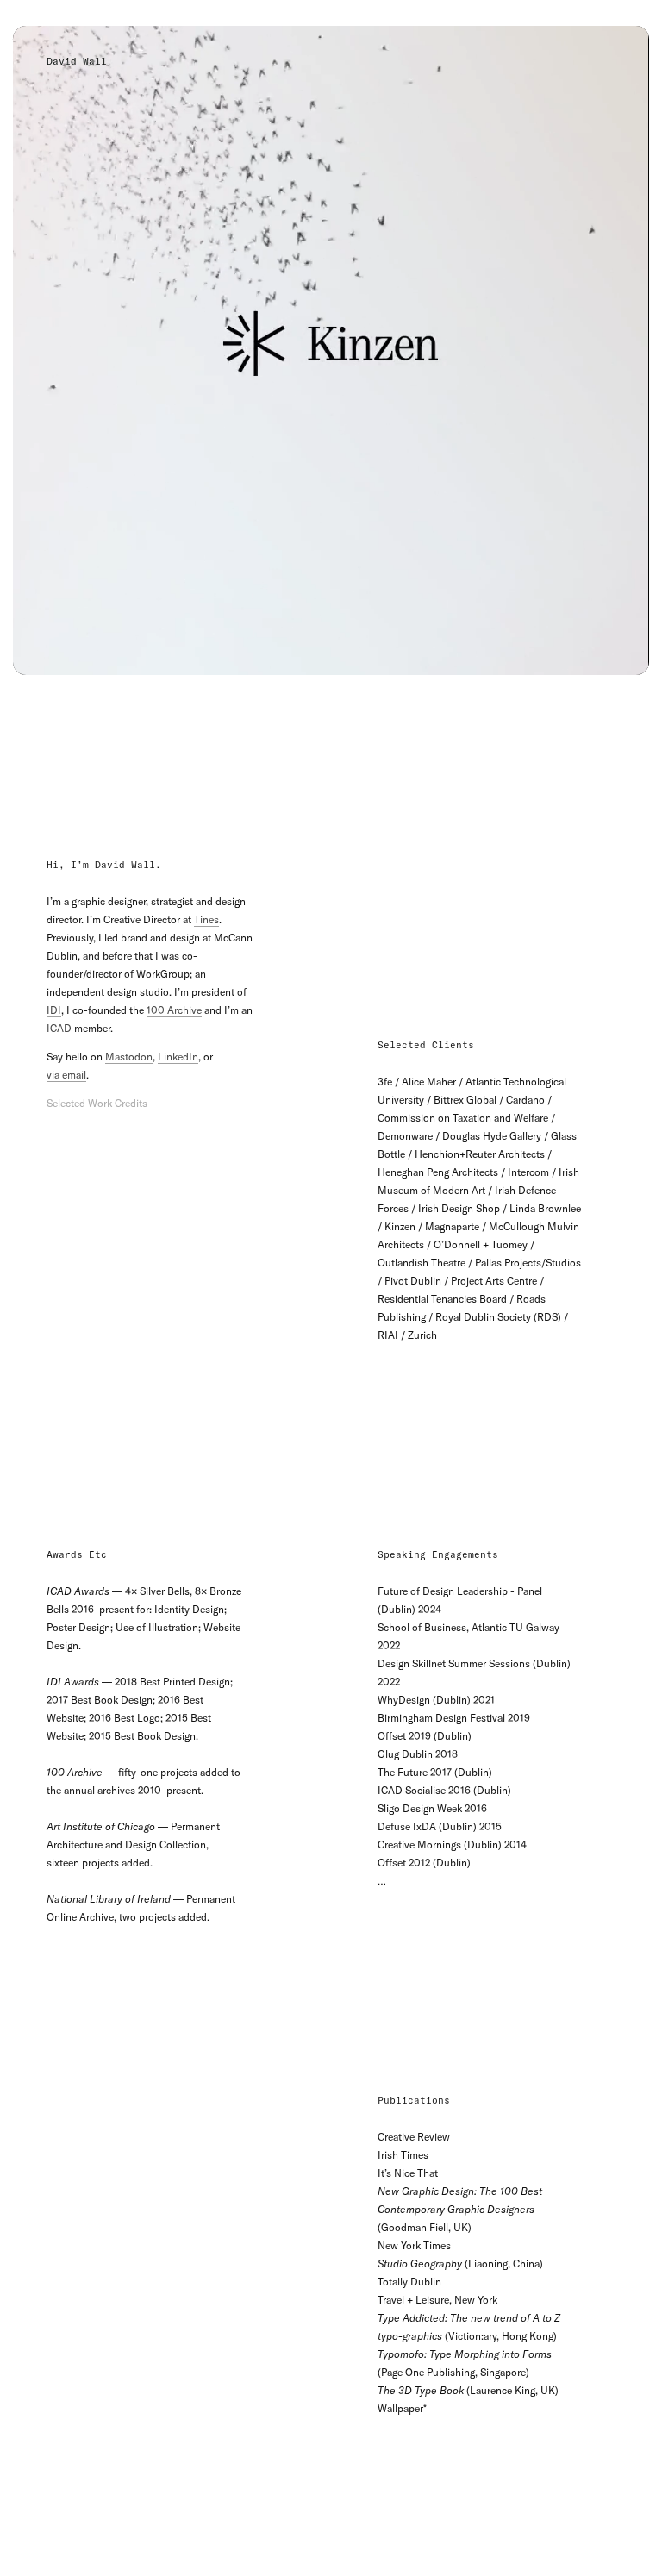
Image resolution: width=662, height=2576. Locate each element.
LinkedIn (178, 1057)
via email (66, 1075)
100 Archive (174, 1010)
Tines (206, 919)
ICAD (59, 1028)
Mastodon (129, 1057)
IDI (54, 1010)
